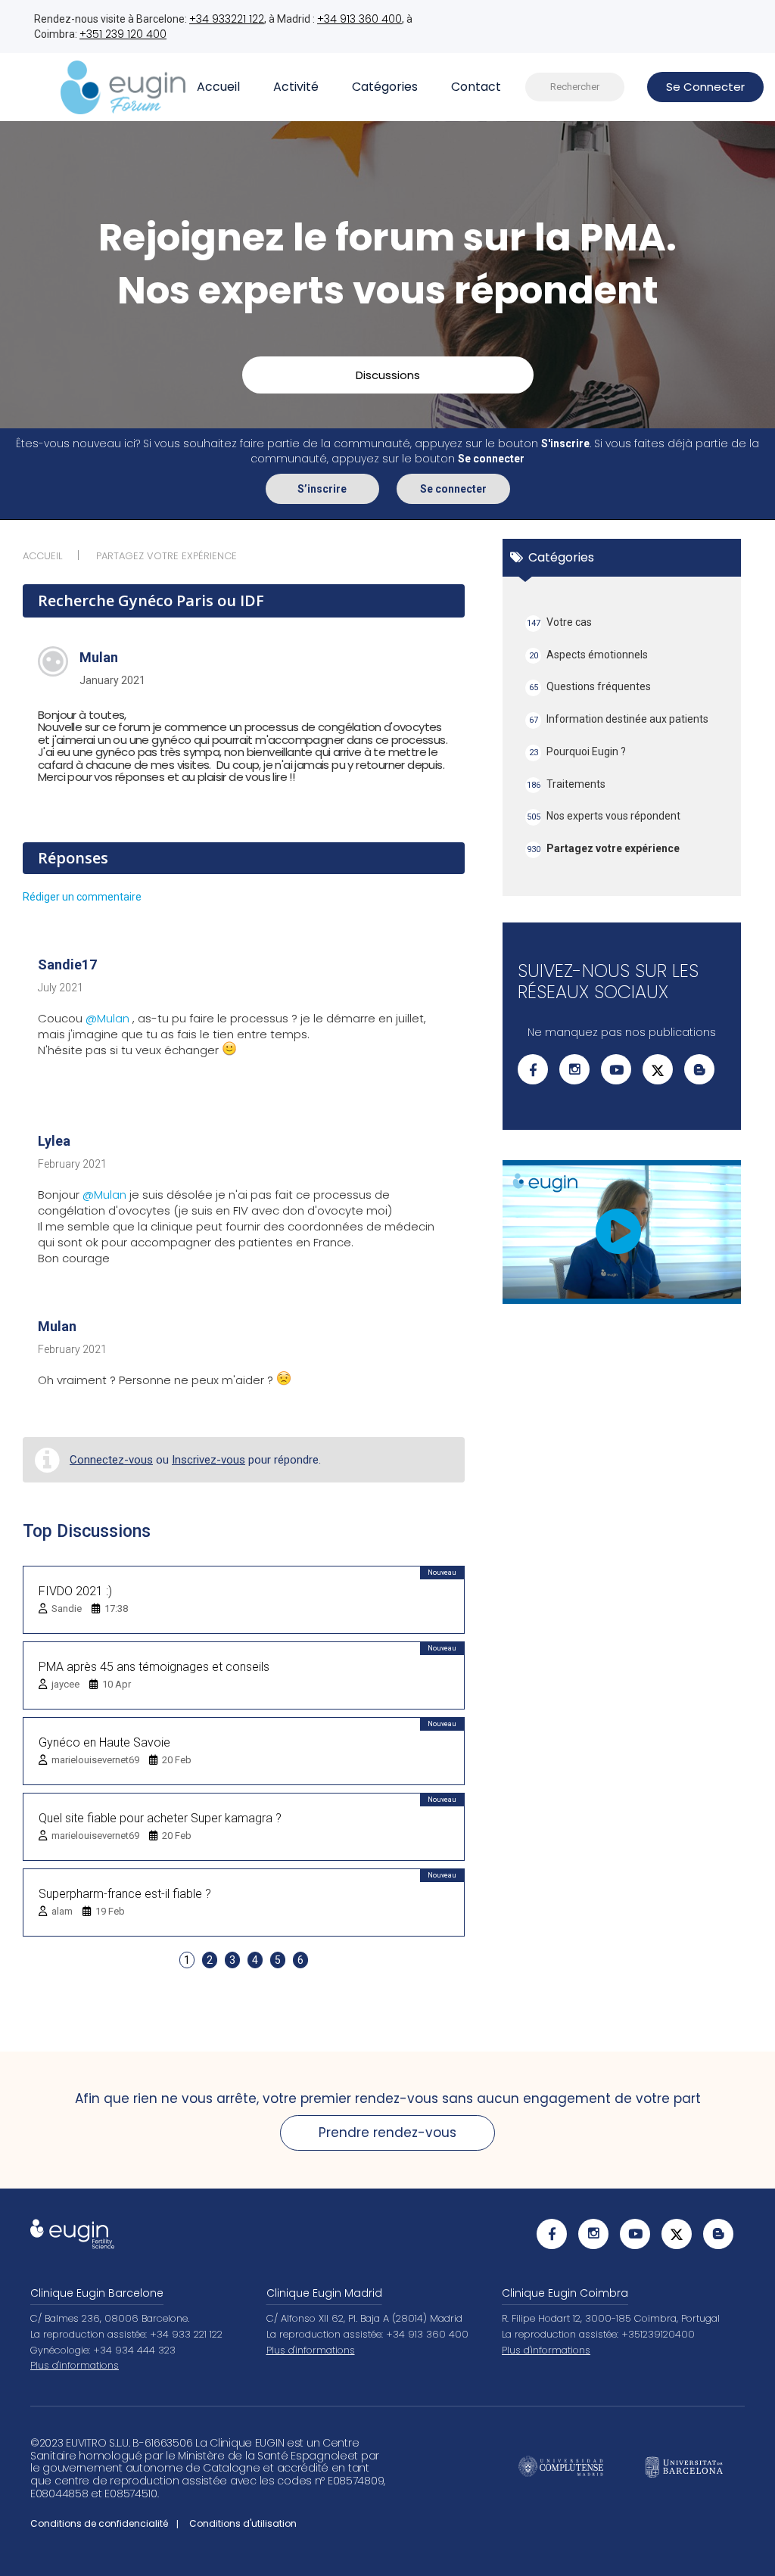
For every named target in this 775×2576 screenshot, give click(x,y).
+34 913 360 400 (359, 19)
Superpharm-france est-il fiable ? (125, 1894)
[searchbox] (575, 87)
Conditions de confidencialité (99, 2523)
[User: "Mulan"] (53, 661)
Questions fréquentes (590, 686)
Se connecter (453, 489)
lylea (54, 1141)
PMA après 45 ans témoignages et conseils (154, 1667)
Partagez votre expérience (604, 848)
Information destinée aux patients (619, 719)
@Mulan (107, 1018)
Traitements (566, 784)
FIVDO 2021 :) (75, 1591)
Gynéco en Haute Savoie (104, 1742)
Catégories (385, 87)
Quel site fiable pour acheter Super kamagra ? (160, 1818)
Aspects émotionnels (589, 655)
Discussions (388, 375)
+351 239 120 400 (123, 34)
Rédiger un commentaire (82, 897)
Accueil (218, 87)
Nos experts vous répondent (604, 816)
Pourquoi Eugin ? (578, 751)
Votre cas (560, 622)
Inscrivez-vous (209, 1460)
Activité (296, 87)
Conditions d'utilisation (243, 2523)
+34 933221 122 (227, 19)
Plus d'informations (75, 2365)
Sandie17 (67, 964)
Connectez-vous (111, 1460)
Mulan (99, 657)
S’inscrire (322, 489)
